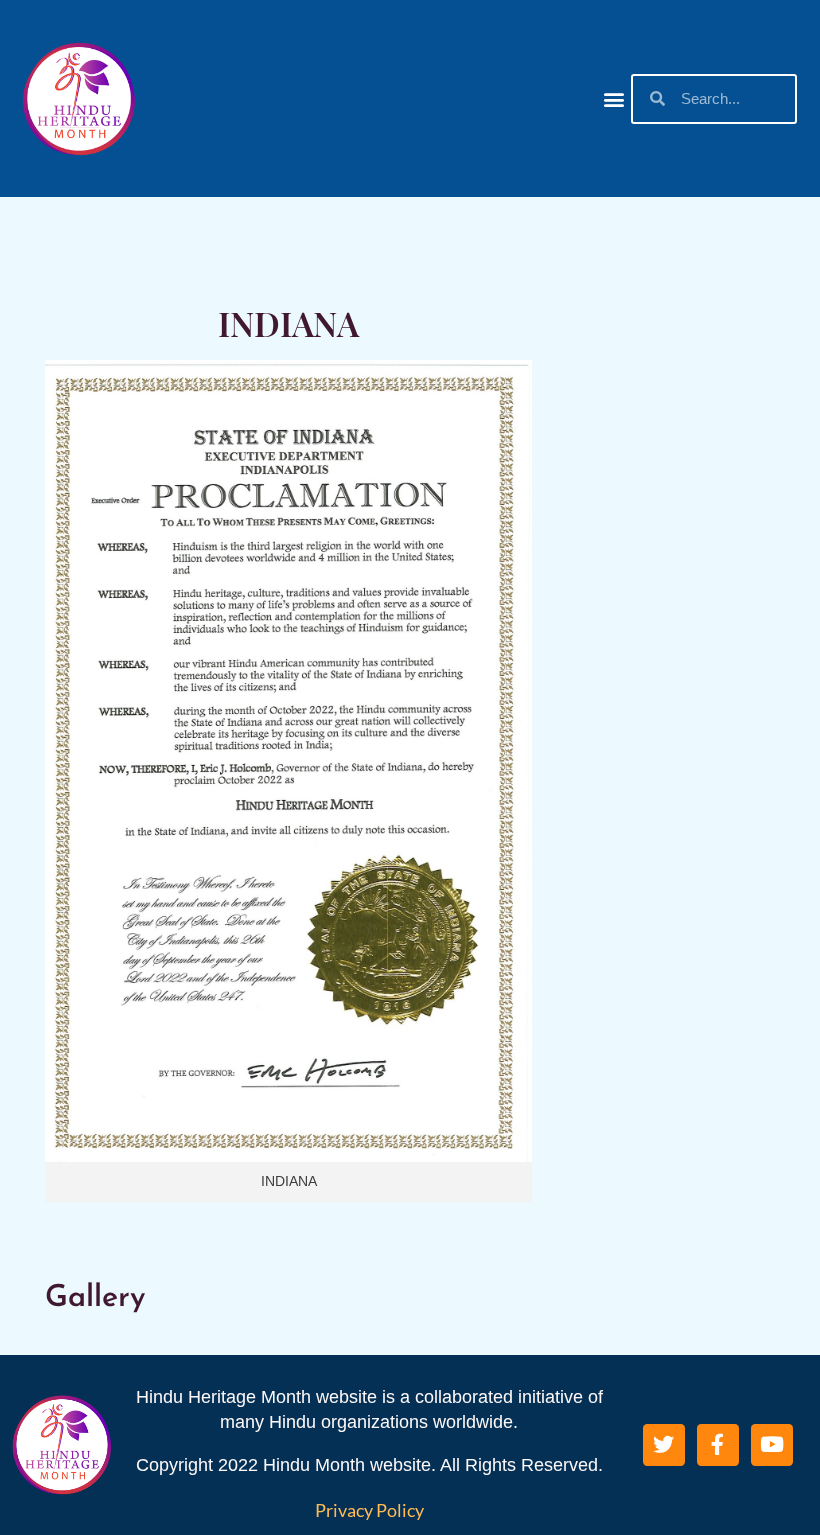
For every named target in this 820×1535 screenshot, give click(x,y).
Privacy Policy (369, 1510)
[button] (614, 98)
